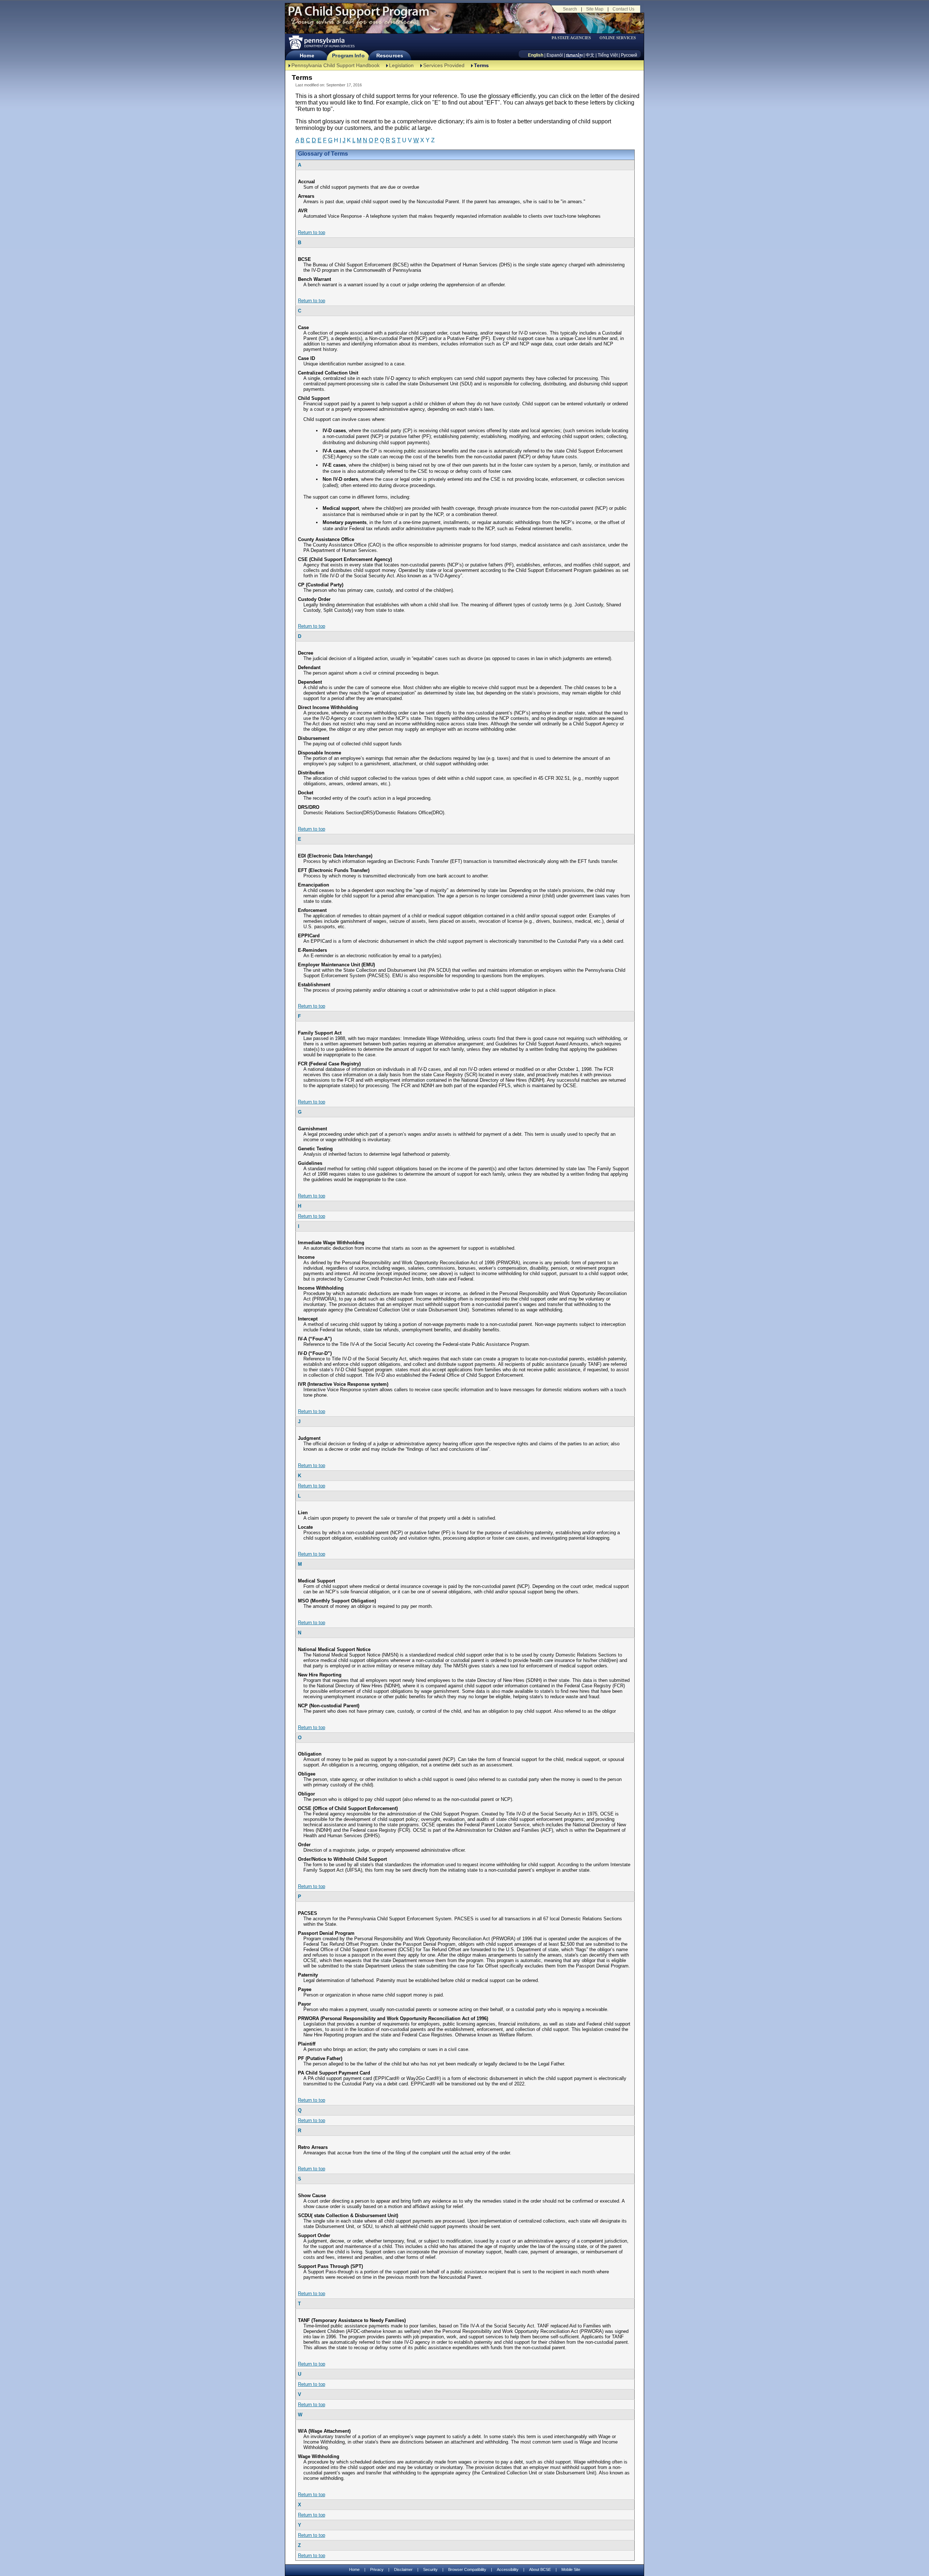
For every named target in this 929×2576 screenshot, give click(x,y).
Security (430, 2569)
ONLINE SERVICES (618, 38)
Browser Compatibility (467, 2569)
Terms (481, 65)
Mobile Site (571, 2569)
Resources (390, 56)
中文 (590, 55)
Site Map (595, 9)
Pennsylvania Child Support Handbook (335, 65)
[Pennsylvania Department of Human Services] (321, 42)
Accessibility (508, 2569)
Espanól (555, 55)
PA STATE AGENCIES (571, 38)
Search (570, 9)
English (536, 55)
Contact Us (623, 9)
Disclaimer (403, 2569)
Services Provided (444, 65)
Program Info (348, 56)
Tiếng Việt (608, 55)
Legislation (401, 65)
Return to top (312, 232)
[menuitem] (574, 38)
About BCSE (540, 2569)
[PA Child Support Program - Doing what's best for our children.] (359, 16)
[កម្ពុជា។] (574, 55)
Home (307, 56)
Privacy (377, 2570)
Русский (629, 55)
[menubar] (574, 38)
